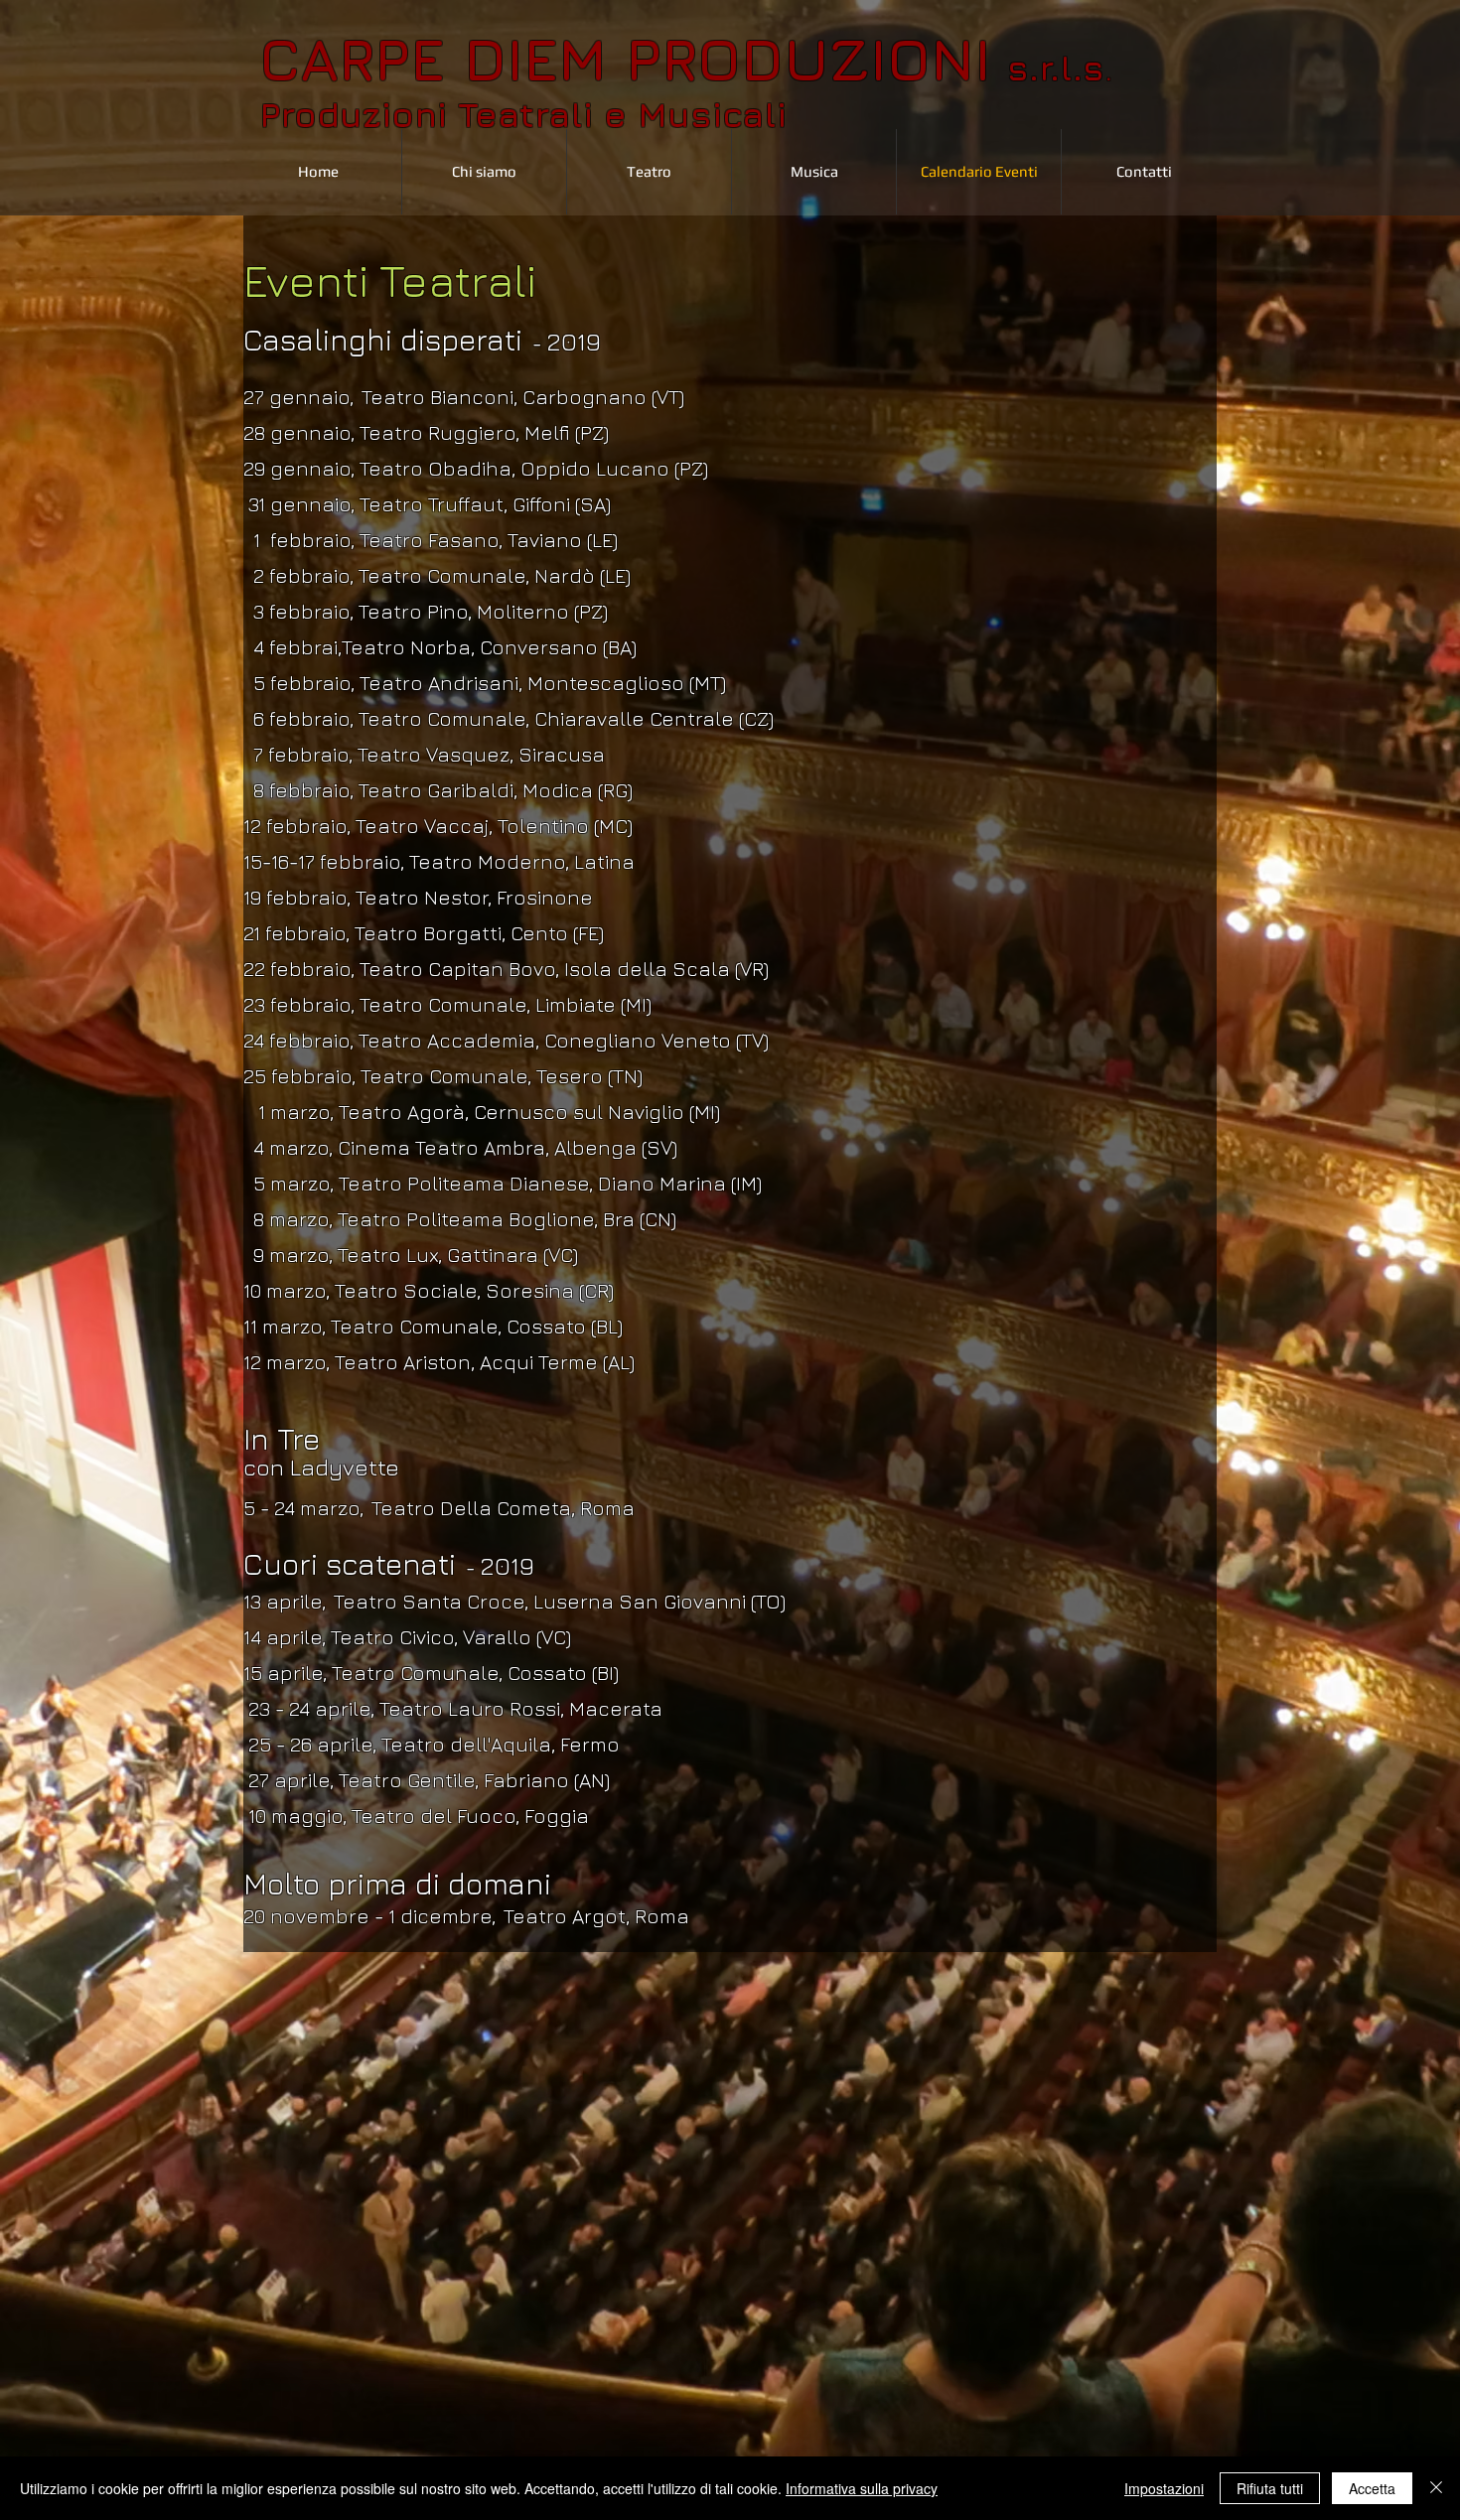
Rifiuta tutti (1270, 2488)
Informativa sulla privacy (862, 2488)
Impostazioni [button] (1164, 2488)
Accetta (1372, 2488)
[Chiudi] (1436, 2488)
